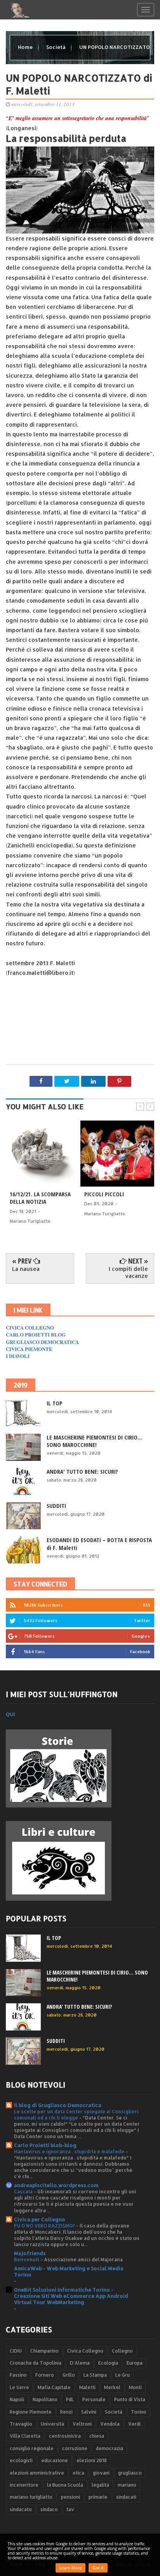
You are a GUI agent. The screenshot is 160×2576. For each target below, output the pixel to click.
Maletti (87, 2387)
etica (78, 2473)
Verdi (134, 2424)
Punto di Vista (130, 2399)
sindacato (21, 2509)
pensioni (70, 2497)
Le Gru (123, 2375)
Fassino (18, 2375)
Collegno (122, 2351)
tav (70, 2509)
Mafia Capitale (54, 2387)
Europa (135, 2363)
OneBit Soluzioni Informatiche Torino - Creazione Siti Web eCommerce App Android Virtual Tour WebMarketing (71, 2296)
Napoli (17, 2399)
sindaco (49, 2509)
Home (26, 47)
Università (52, 2424)
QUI (10, 1714)
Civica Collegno (85, 2351)
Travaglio (21, 2424)
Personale (94, 2399)
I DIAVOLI (18, 1356)
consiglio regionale (32, 2448)
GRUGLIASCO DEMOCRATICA (42, 1342)
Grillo (69, 2375)
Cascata (24, 2191)
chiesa (97, 2436)
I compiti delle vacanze (128, 1272)
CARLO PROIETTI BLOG (36, 1334)
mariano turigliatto (31, 2497)
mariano (127, 2485)
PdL (70, 2399)
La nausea (26, 1269)
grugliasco (130, 2473)
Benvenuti (27, 2259)
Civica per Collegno (40, 2219)
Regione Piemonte (31, 2412)
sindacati (126, 2497)
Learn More (70, 2568)
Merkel (112, 2387)
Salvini (89, 2412)
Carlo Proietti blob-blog (45, 2145)
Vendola (110, 2424)
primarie (98, 2497)
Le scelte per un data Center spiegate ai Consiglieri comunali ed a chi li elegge (76, 2114)
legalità (100, 2485)
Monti (135, 2387)
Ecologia (108, 2363)
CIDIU (16, 2351)
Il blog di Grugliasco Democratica (58, 2105)
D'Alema (80, 2363)
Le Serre (19, 2387)
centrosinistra (65, 2436)
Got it (98, 2568)
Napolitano (45, 2399)
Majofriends (30, 2253)
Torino (139, 2412)
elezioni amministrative (37, 2473)
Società (57, 47)
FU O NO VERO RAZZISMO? (45, 2226)
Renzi (66, 2412)
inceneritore (24, 2485)
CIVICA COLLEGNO (30, 1327)
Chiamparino (44, 2351)
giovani (101, 2473)
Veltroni (82, 2424)
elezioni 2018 (92, 2460)
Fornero (45, 2375)
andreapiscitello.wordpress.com (56, 2185)
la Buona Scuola (65, 2485)
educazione (55, 2460)
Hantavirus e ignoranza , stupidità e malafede (70, 2151)
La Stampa (95, 2375)
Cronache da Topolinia (36, 2363)
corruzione (75, 2448)
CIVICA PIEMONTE (29, 1349)
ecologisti (21, 2460)
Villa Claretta (25, 2436)
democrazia (110, 2448)
